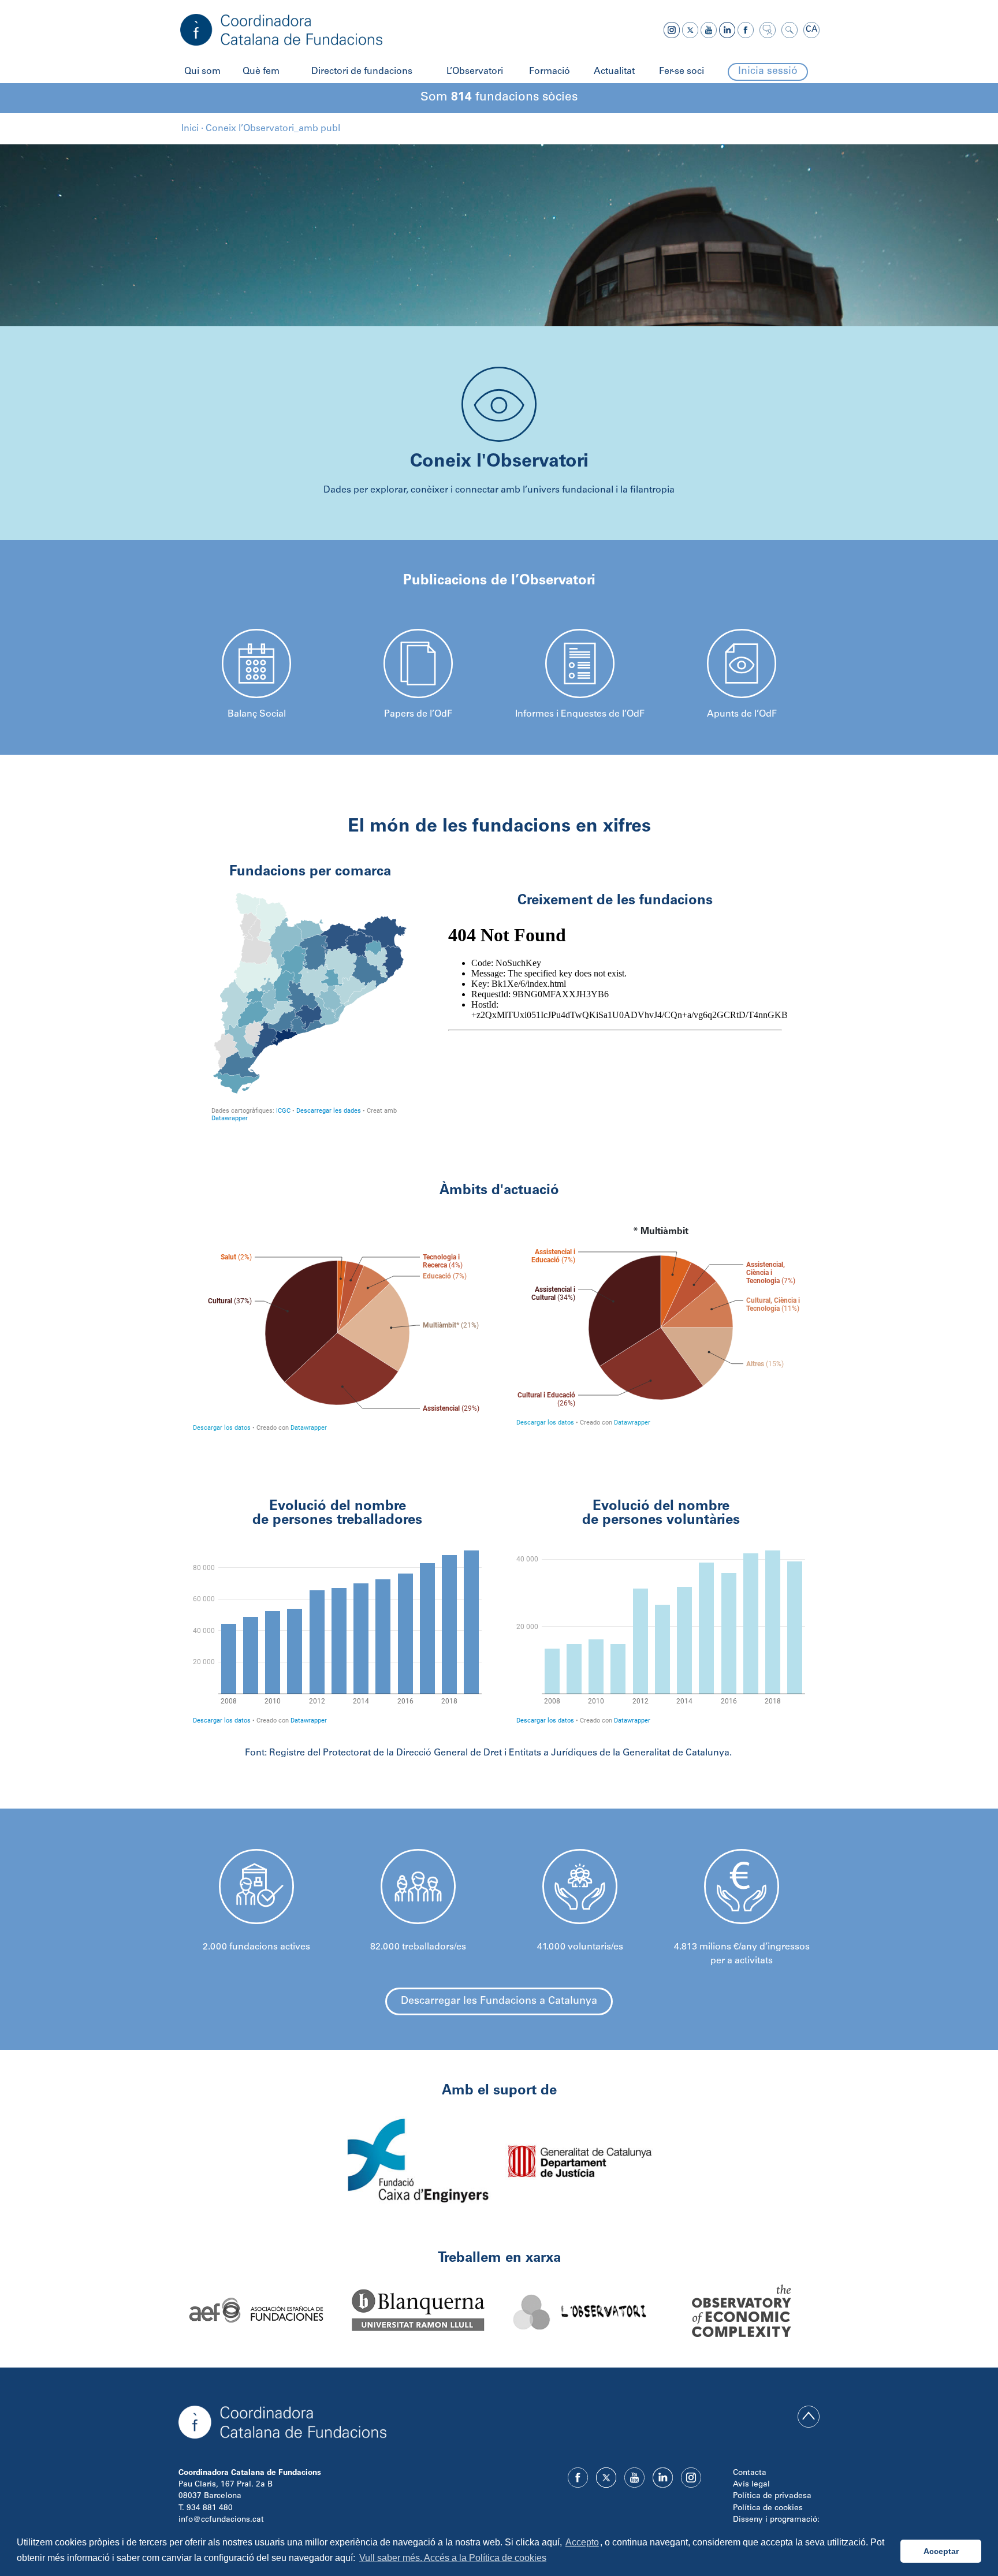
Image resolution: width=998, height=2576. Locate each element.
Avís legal (751, 2485)
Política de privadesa (772, 2496)
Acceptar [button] (941, 2551)
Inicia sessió (768, 72)
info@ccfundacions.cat (221, 2520)
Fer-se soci (682, 72)
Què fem (261, 72)
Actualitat (614, 72)
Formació (550, 72)
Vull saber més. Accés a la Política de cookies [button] (453, 2558)
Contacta (750, 2473)
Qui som (202, 72)
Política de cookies (768, 2508)
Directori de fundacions (362, 72)
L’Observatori (475, 72)
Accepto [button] (582, 2542)
